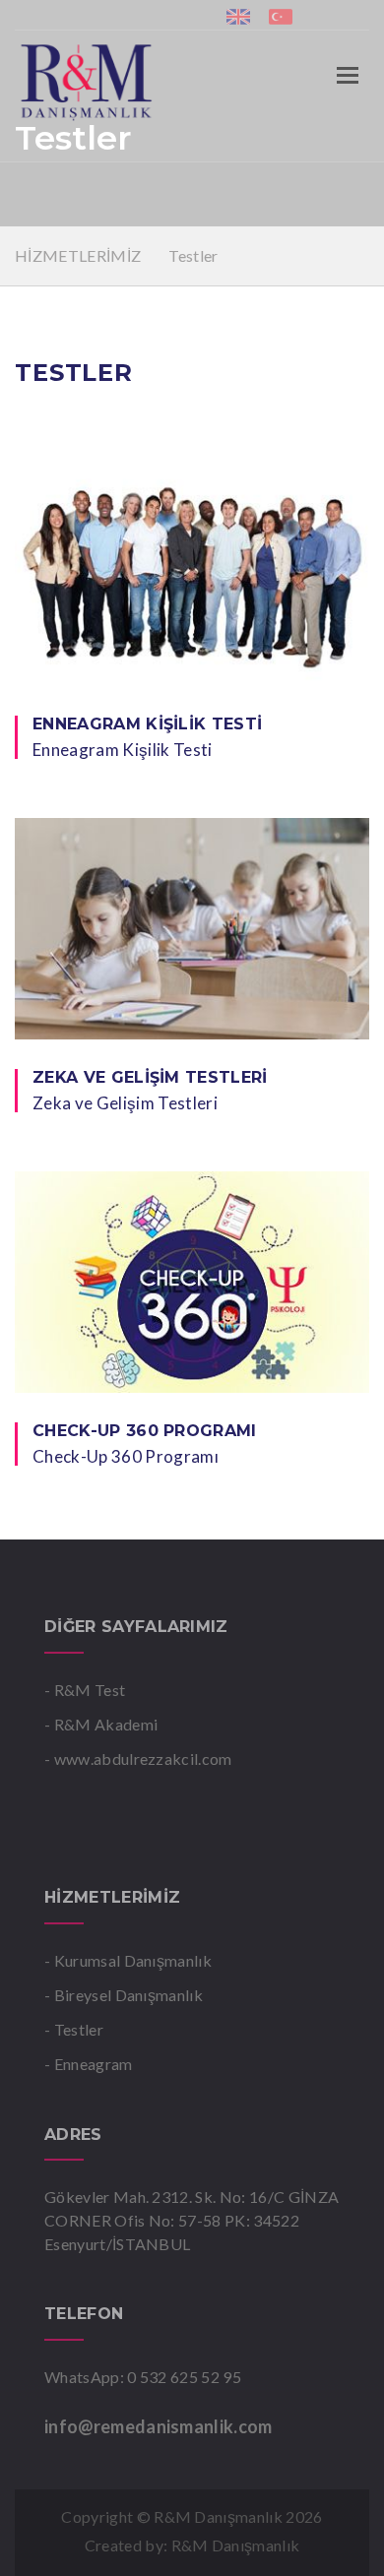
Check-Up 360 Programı (145, 1431)
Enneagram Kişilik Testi (147, 724)
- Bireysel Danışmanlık (124, 1995)
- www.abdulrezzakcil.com (138, 1759)
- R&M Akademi (101, 1724)
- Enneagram (89, 2064)
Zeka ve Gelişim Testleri (150, 1077)
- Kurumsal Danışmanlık (128, 1960)
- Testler (74, 2029)
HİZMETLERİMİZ (79, 255)
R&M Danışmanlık (236, 2545)
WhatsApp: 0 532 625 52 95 (143, 2377)
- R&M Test (85, 1690)
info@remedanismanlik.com (159, 2426)
